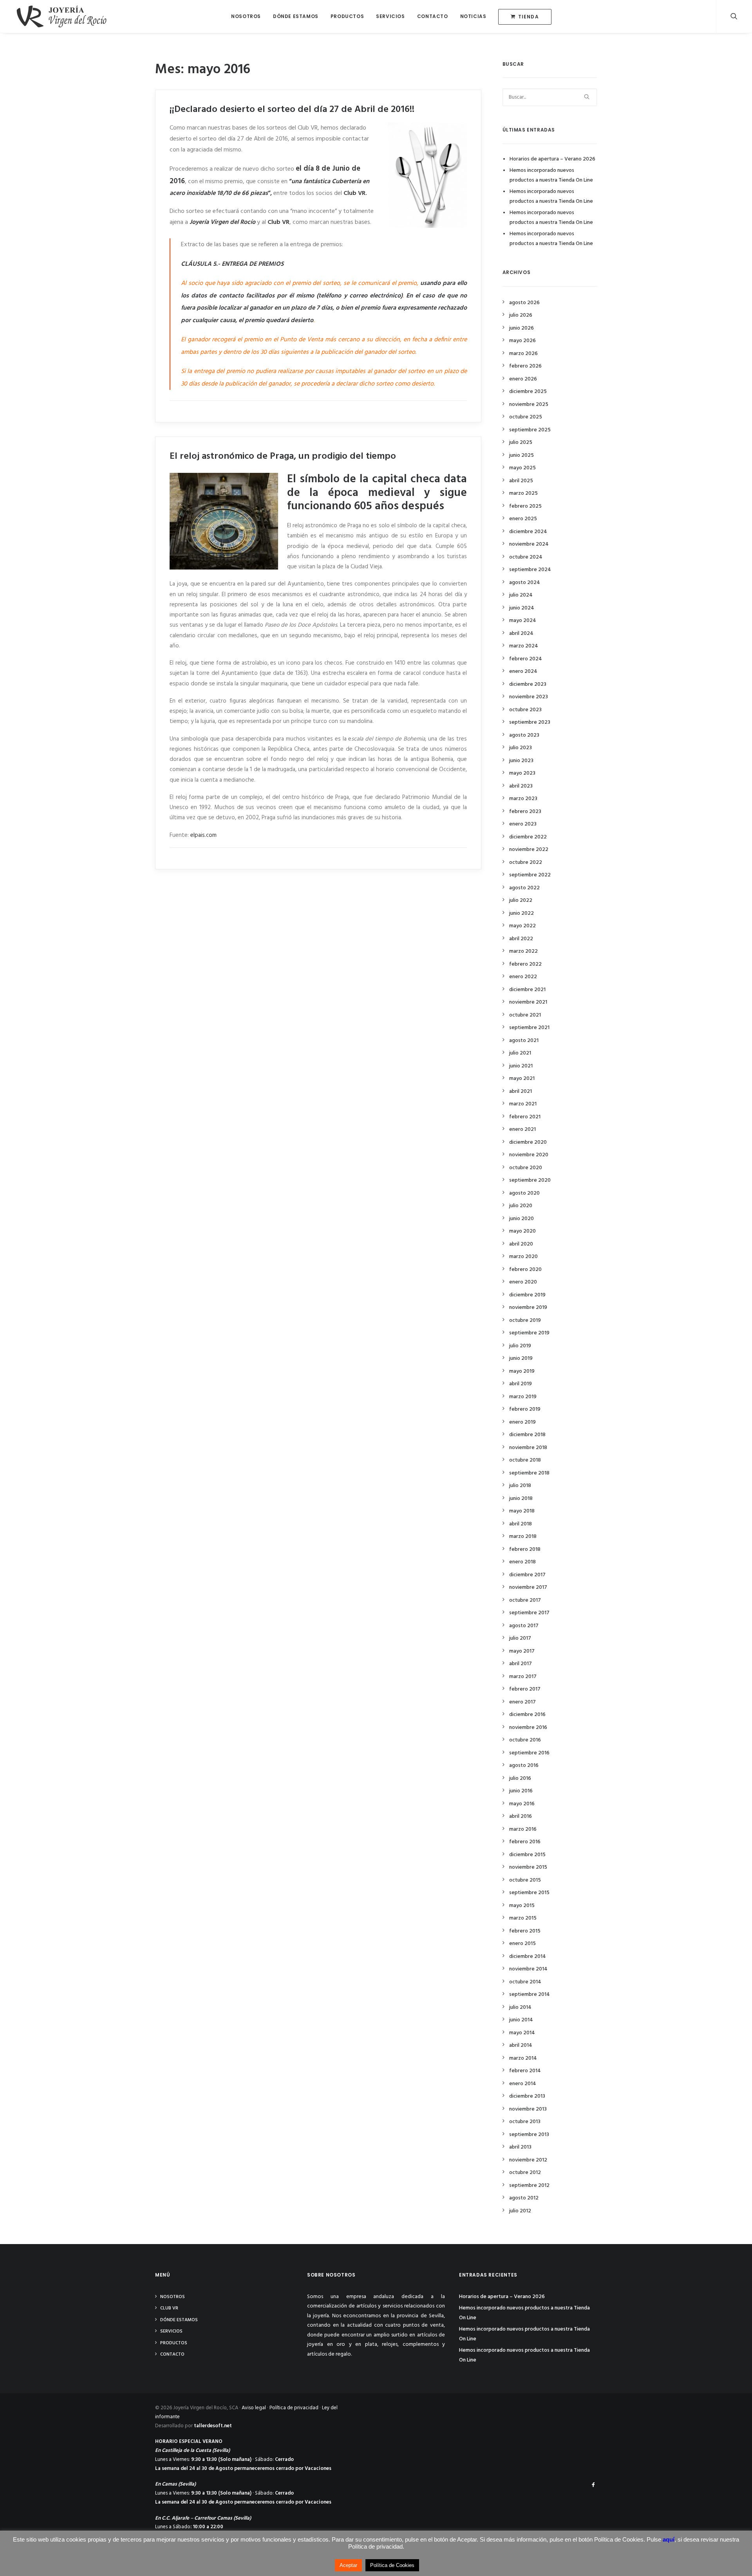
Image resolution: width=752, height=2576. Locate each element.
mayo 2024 (523, 621)
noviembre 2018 (528, 1448)
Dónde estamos (296, 16)
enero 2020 (523, 1282)
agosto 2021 (524, 1041)
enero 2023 (523, 824)
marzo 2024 (524, 646)
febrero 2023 (525, 812)
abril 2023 (521, 786)
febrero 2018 (525, 1549)
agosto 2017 (524, 1626)
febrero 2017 (525, 1689)
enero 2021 (522, 1129)
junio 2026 (522, 328)
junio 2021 (521, 1066)
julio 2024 (521, 595)
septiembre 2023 (530, 722)
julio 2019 (520, 1346)
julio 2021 (520, 1053)
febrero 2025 (525, 506)
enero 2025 (523, 519)
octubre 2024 (526, 557)
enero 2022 (523, 977)
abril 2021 (521, 1092)
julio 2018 (520, 1486)
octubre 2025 (526, 417)
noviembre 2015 (528, 1867)
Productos (347, 16)
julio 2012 (520, 2211)
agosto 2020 (524, 1193)
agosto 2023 (524, 735)
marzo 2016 (523, 1829)
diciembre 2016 (527, 1715)
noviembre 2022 (529, 850)
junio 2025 (522, 455)
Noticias (473, 16)
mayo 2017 (522, 1651)
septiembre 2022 (530, 875)
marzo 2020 (523, 1257)
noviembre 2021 (528, 1002)
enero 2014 (523, 2084)
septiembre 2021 (529, 1028)
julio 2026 (521, 315)
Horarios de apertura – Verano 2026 (552, 159)
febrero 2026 (525, 366)
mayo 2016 (522, 1804)
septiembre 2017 (529, 1613)
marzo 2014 (523, 2058)
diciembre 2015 (527, 1855)
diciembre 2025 (528, 392)
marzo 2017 (523, 1677)
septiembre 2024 (530, 570)
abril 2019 (521, 1384)
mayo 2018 (522, 1511)
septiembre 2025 (530, 430)
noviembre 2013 (528, 2109)
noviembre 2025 (529, 405)
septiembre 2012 (529, 2186)
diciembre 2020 (528, 1142)
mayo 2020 (522, 1231)
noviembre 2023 (529, 697)
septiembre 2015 (529, 1893)
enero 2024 (523, 671)
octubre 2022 (526, 863)
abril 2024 (521, 634)
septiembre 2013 (529, 2135)
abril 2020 (521, 1244)
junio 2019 (521, 1358)
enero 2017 (522, 1702)
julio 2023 (521, 748)
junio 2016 (521, 1791)
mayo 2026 (522, 341)
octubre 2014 (525, 1982)
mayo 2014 (522, 2033)
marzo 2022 (523, 951)
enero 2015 (522, 1944)
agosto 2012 (524, 2198)
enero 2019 (522, 1422)
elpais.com (203, 835)
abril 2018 (521, 1524)
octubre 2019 (525, 1320)
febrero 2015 (525, 1931)
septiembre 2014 (530, 1995)
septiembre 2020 (530, 1180)
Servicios (390, 16)
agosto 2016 (524, 1766)
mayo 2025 (522, 468)
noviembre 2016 (528, 1728)
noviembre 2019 (528, 1308)
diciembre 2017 (527, 1575)
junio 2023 (521, 761)
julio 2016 (520, 1778)
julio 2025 (521, 443)
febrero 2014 (525, 2071)
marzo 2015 (523, 1918)
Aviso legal (254, 2408)
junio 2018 (521, 1499)
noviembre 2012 (528, 2160)
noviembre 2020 (529, 1155)
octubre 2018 (525, 1460)
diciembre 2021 (527, 990)
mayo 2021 (522, 1079)
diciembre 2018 (527, 1435)
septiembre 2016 (529, 1753)
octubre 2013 (525, 2122)
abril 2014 (521, 2045)
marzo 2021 (523, 1104)
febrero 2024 (526, 659)
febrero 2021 (525, 1117)
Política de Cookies (392, 2565)
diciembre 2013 (527, 2096)
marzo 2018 (523, 1537)
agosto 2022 (524, 888)
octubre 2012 (525, 2173)
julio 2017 (520, 1638)
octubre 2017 (525, 1600)
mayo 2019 (522, 1371)
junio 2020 (522, 1219)
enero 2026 (523, 379)
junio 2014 (521, 2020)
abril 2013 (520, 2147)
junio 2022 (522, 913)
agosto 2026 (524, 303)
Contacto (433, 16)
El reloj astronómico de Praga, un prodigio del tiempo (283, 456)
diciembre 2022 (528, 837)
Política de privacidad (294, 2408)
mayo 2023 (522, 773)
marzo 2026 (523, 354)
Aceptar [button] (348, 2565)
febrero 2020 (525, 1270)
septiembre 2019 (529, 1333)
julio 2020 (521, 1206)
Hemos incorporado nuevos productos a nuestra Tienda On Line (551, 175)
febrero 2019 (525, 1409)
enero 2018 (522, 1562)
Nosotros (246, 16)
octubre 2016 (525, 1740)
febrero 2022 (525, 964)
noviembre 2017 (528, 1587)
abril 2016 (521, 1816)
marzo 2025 (523, 493)
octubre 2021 (525, 1015)
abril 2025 (521, 481)
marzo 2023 (523, 799)
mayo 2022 (522, 926)
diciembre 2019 (527, 1295)
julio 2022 (521, 900)
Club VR (169, 2308)
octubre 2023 (525, 710)
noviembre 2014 (528, 1969)
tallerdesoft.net (213, 2426)
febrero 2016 (525, 1842)
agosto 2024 (525, 583)
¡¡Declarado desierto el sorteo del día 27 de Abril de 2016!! (292, 110)
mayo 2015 (522, 1906)
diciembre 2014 (528, 1957)
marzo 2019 (523, 1397)
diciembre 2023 (528, 684)
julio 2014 (520, 2007)
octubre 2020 (526, 1168)
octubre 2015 (525, 1880)
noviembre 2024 (529, 544)
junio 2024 (522, 608)
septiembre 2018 (529, 1473)
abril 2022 (521, 939)
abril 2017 (521, 1664)
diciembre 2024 (528, 532)
